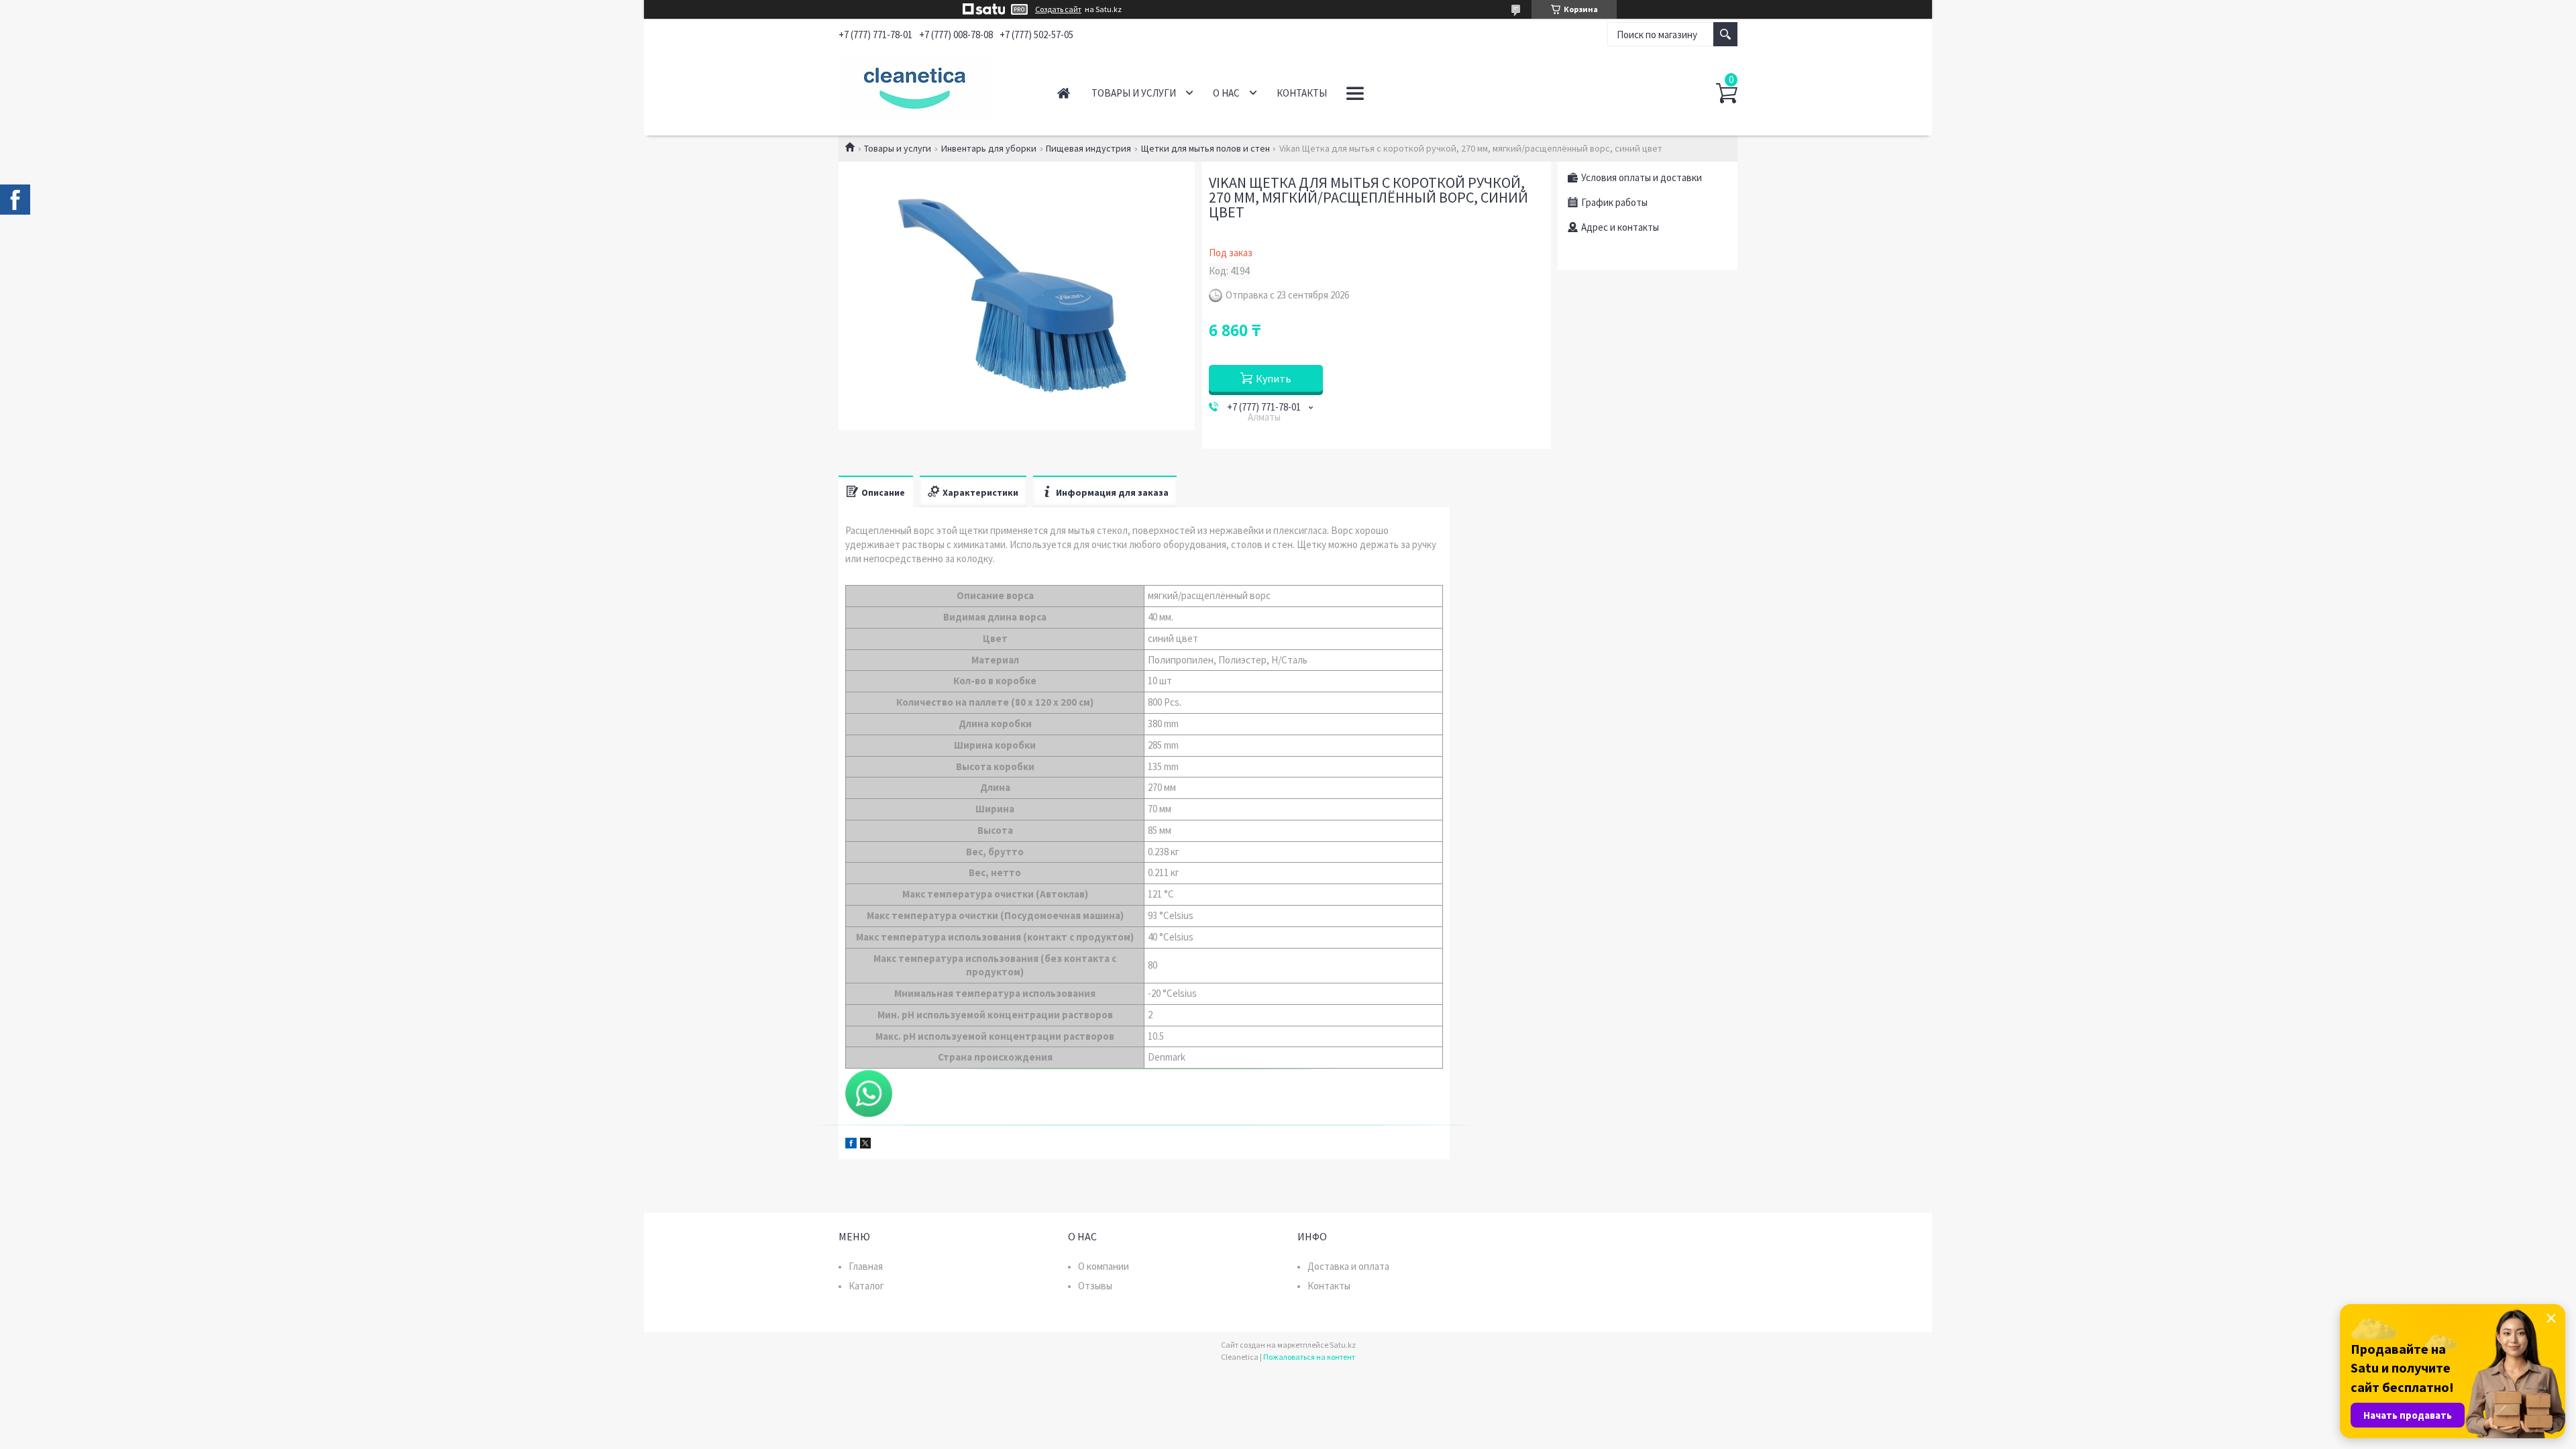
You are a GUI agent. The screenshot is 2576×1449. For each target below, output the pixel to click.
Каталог (866, 1286)
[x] (865, 1145)
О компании (1104, 1266)
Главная (1064, 93)
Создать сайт (1058, 9)
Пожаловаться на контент (1309, 1357)
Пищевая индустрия (1088, 148)
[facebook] (851, 1145)
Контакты (1302, 93)
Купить (1274, 378)
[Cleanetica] (933, 86)
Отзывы (1095, 1286)
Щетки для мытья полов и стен (1205, 148)
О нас (1226, 93)
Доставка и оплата (1348, 1266)
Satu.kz (1343, 1345)
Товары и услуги (1134, 93)
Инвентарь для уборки (989, 148)
